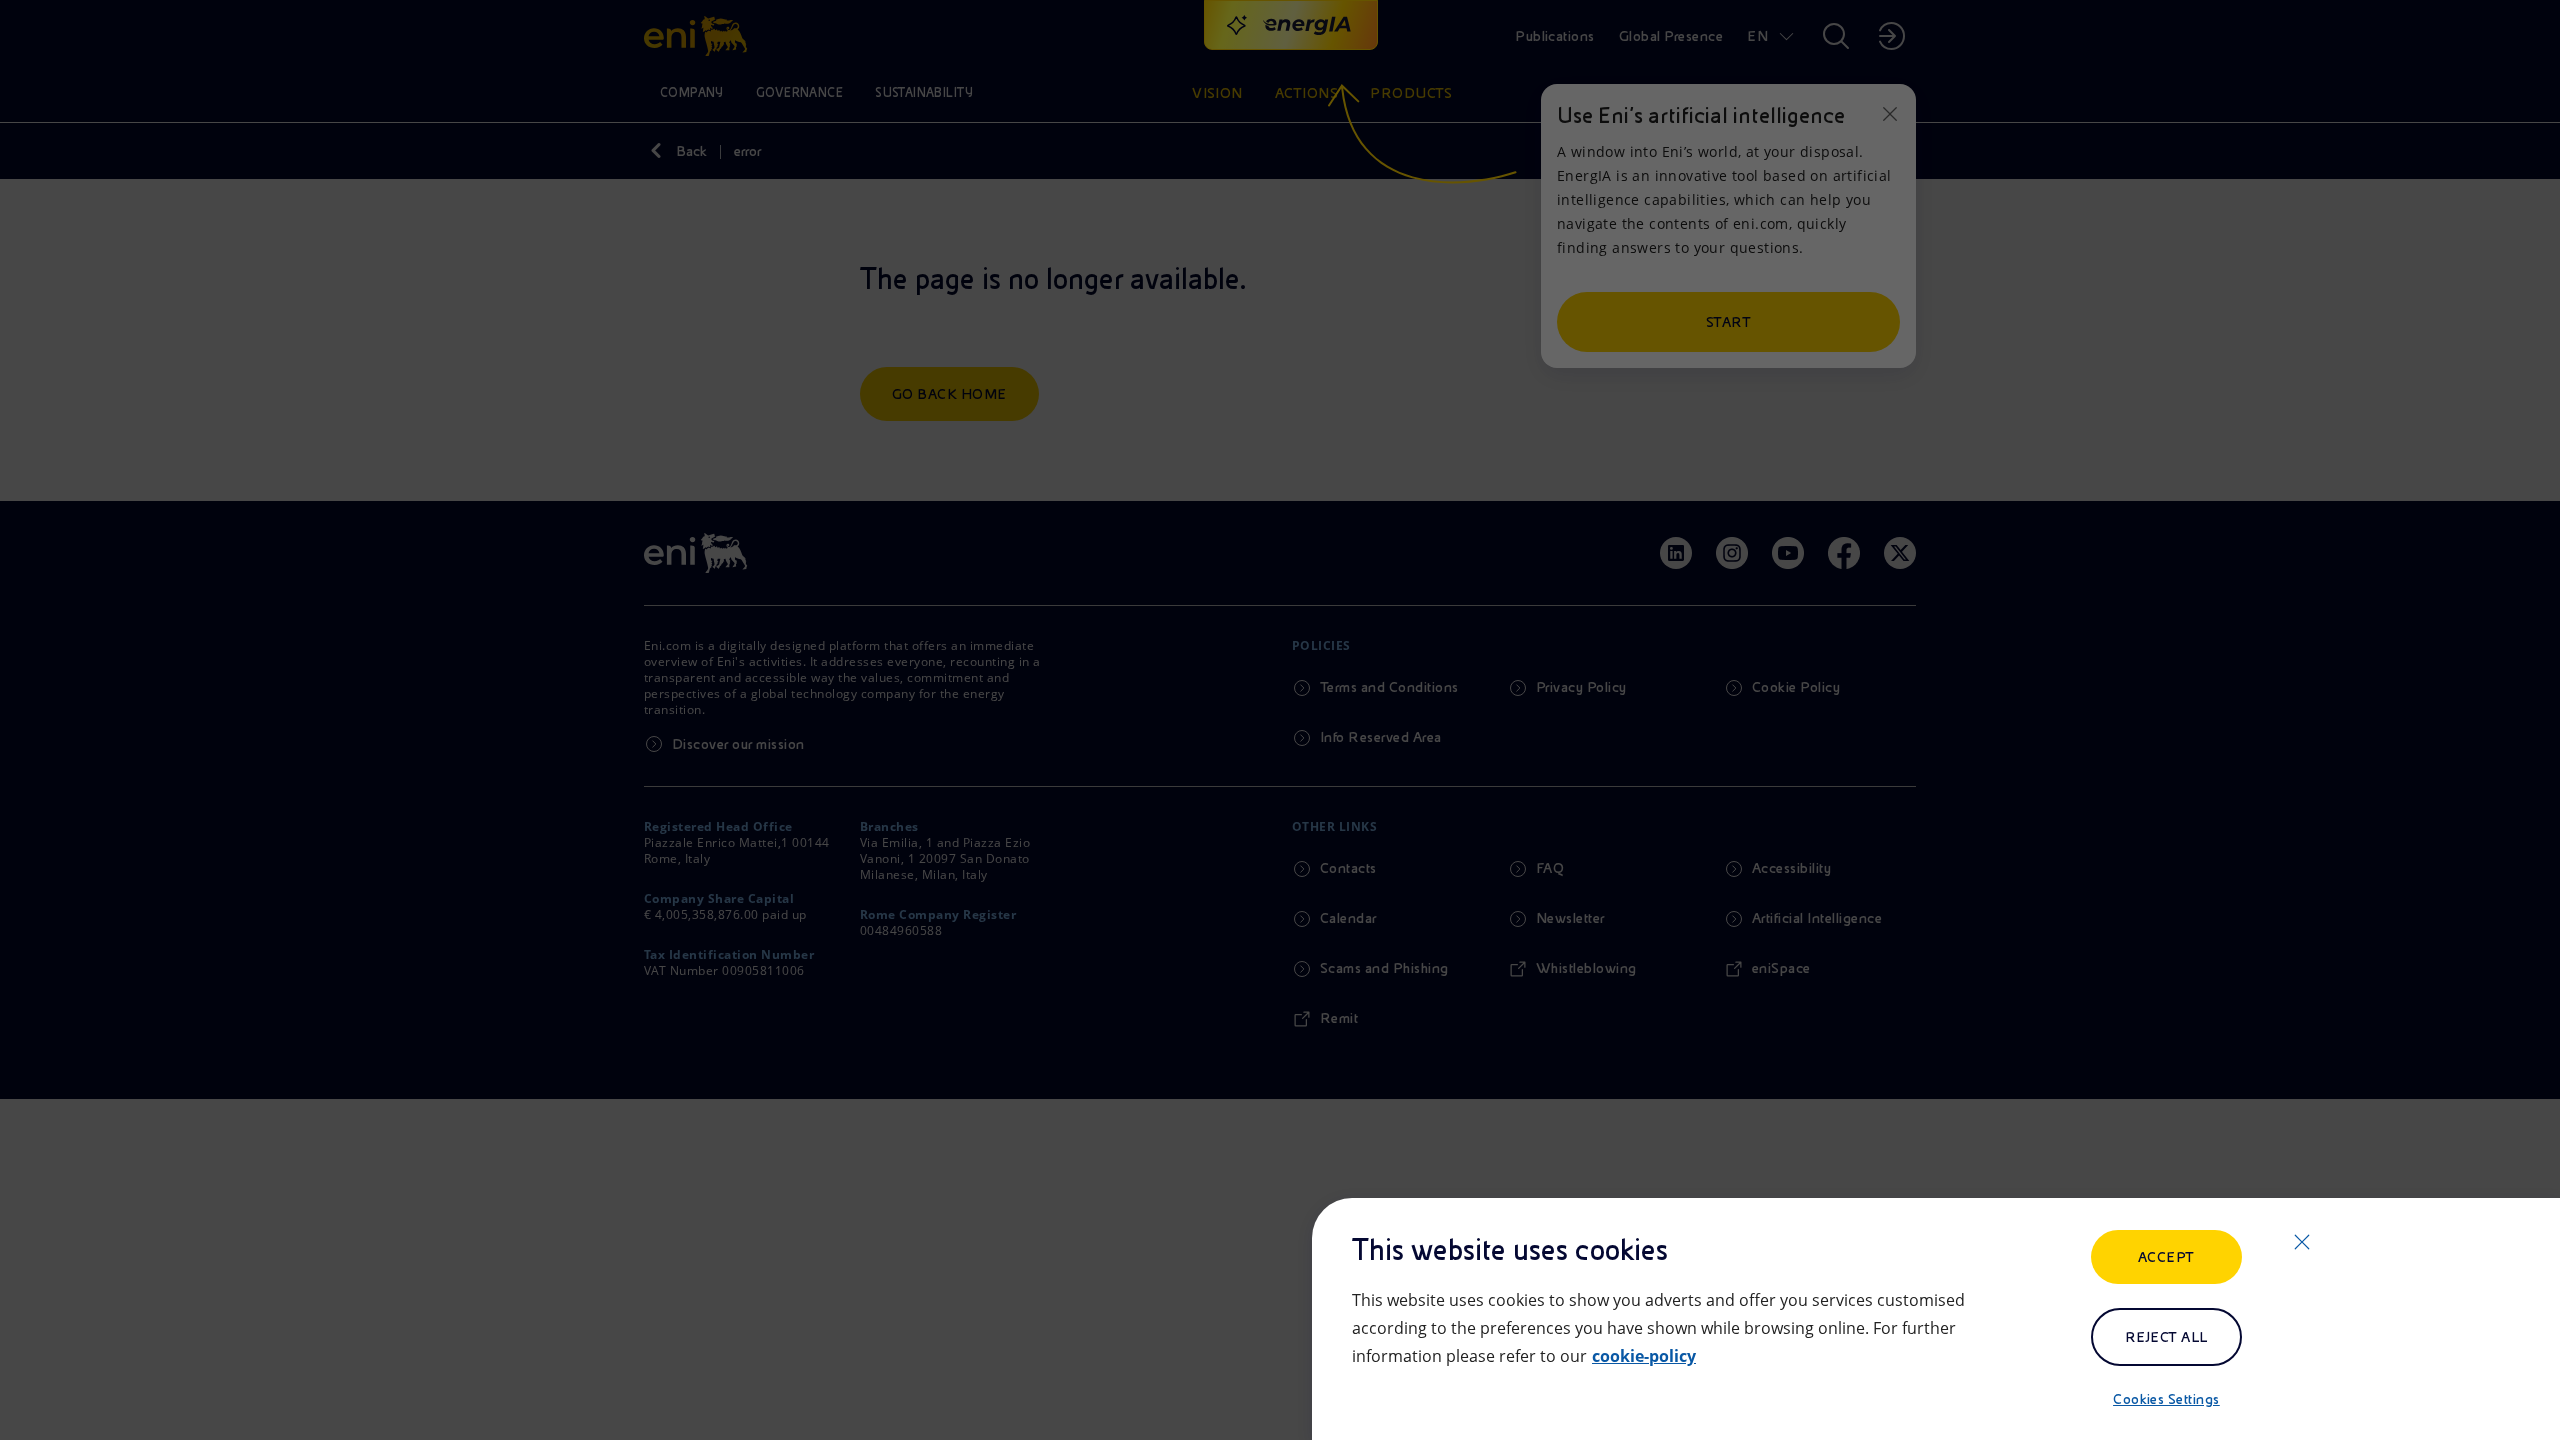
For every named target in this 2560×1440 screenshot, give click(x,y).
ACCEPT (2166, 1257)
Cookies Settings (2166, 1399)
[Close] (2302, 1242)
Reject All (2166, 1337)
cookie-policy (1644, 1356)
